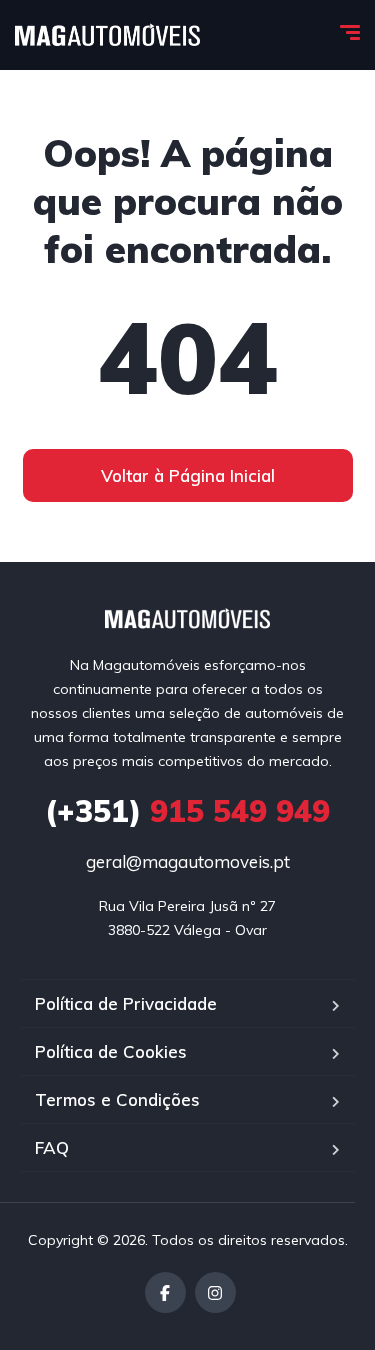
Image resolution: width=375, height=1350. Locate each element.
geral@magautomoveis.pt (188, 861)
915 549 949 (187, 811)
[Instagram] (215, 1292)
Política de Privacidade (126, 1003)
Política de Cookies (111, 1051)
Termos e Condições (117, 1099)
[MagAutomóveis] (107, 35)
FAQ (52, 1147)
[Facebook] (165, 1292)
